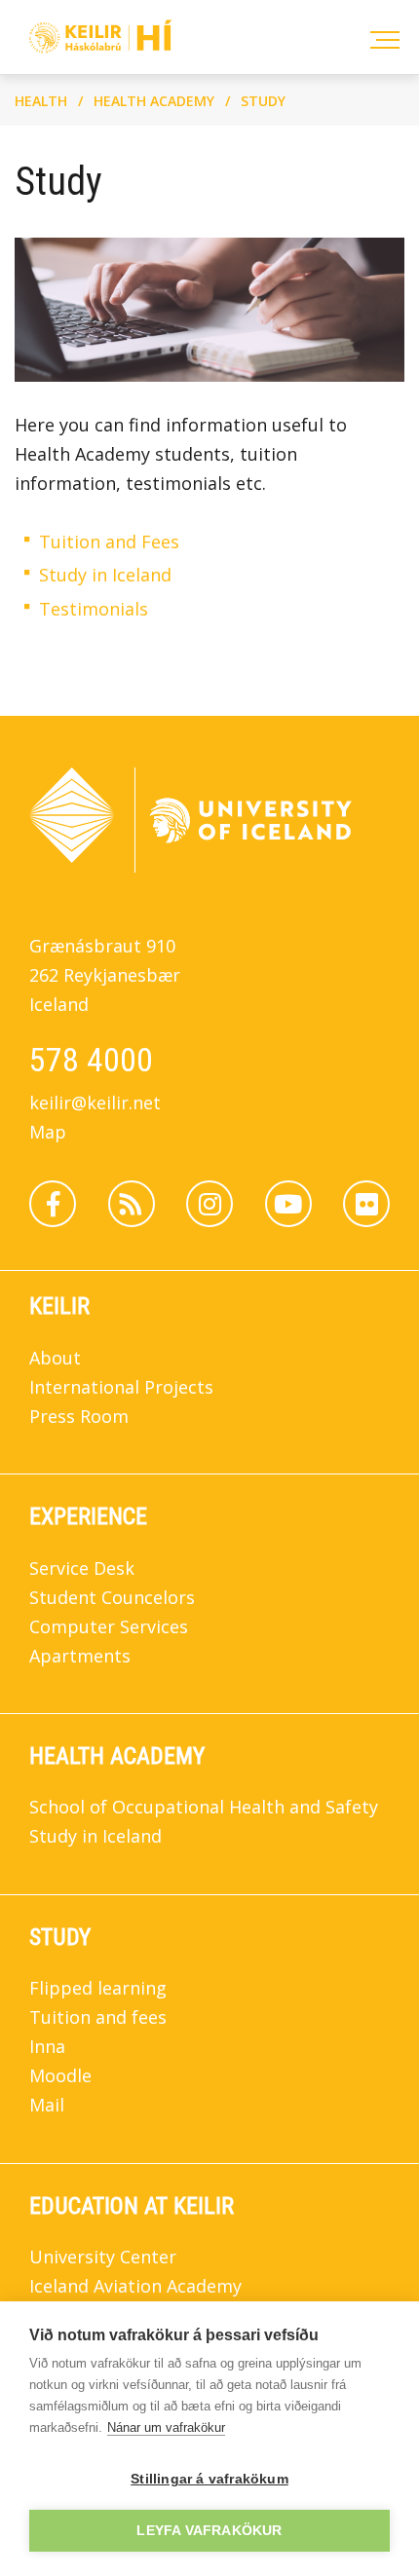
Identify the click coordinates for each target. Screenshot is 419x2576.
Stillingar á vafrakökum (209, 2479)
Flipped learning (98, 1988)
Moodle (60, 2075)
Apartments (80, 1656)
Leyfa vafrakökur (209, 2531)
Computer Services (109, 1626)
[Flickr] (366, 1204)
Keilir (59, 1306)
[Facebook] (53, 1204)
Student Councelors (112, 1597)
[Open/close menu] (381, 37)
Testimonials (94, 609)
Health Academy (154, 101)
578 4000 (91, 1060)
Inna (47, 2046)
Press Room (79, 1416)
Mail (47, 2105)
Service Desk (82, 1568)
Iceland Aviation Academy (135, 2286)
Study (263, 101)
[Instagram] (209, 1204)
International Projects (121, 1387)
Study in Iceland (105, 575)
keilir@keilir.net (95, 1102)
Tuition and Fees (109, 541)
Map (48, 1132)
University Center (103, 2257)
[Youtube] (288, 1204)
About (55, 1358)
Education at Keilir (132, 2206)
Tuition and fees (98, 2017)
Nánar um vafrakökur (166, 2427)
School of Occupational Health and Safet (199, 1807)
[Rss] (132, 1204)
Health (41, 101)
